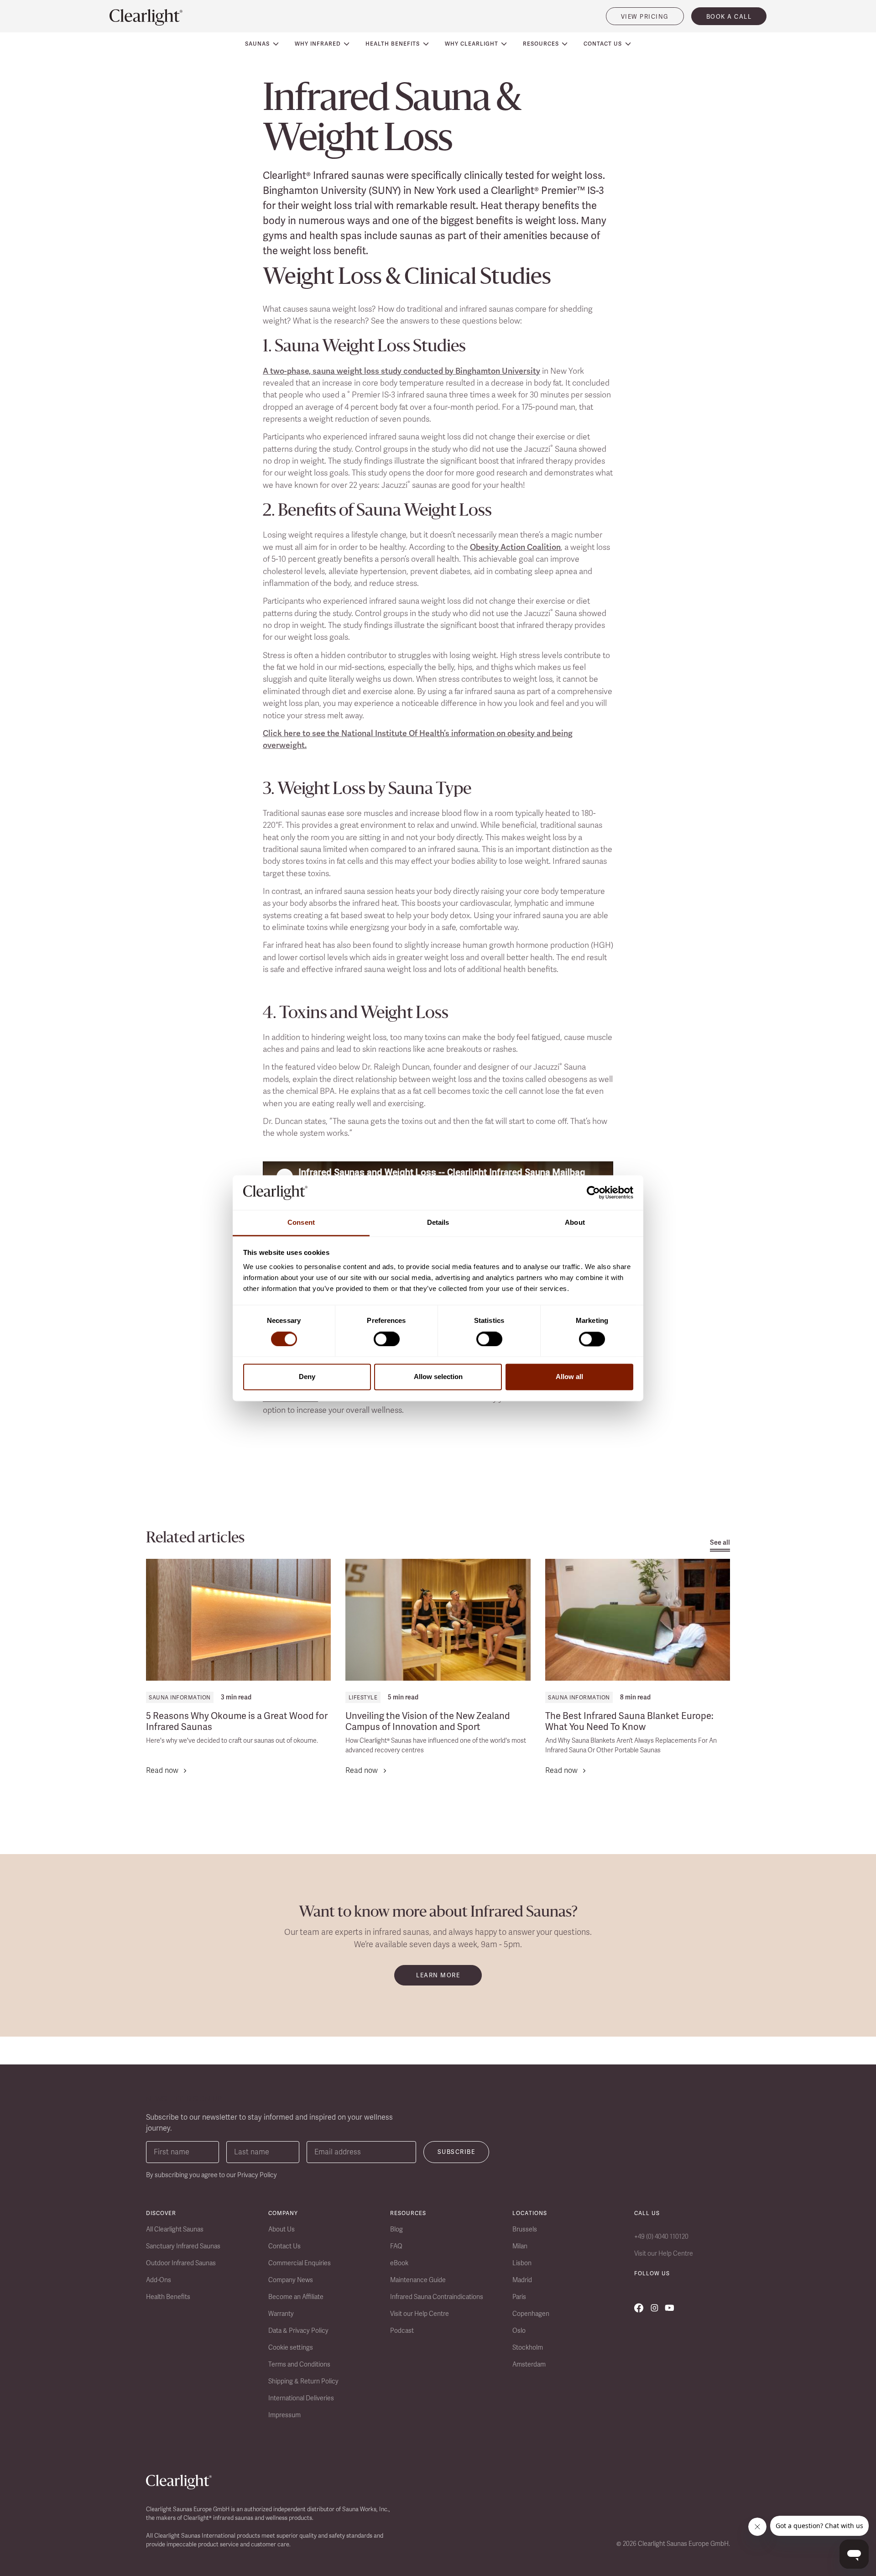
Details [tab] (438, 1223)
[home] (146, 17)
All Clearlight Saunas (175, 2229)
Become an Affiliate (296, 2297)
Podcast (402, 2330)
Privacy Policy (257, 2175)
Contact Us (284, 2246)
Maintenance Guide (418, 2280)
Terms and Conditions (299, 2364)
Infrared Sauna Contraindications (437, 2297)
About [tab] (575, 1223)
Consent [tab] (301, 1223)
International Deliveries (301, 2398)
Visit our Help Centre (420, 2314)
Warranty (281, 2314)
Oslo (519, 2330)
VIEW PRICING (645, 17)
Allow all (569, 1377)
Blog (396, 2229)
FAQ (396, 2246)
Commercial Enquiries (300, 2263)
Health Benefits (168, 2297)
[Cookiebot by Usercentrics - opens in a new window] (593, 1192)
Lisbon (522, 2263)
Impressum (284, 2415)
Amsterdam (529, 2364)
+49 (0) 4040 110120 (661, 2236)
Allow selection (438, 1377)
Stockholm (528, 2347)
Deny (307, 1377)
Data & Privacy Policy (298, 2330)
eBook (399, 2263)
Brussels (525, 2229)
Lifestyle (363, 1698)
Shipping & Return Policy (303, 2381)
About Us (282, 2229)
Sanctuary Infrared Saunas (183, 2246)
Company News (291, 2280)
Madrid (522, 2280)
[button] (262, 44)
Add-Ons (159, 2280)
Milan (520, 2246)
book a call (729, 17)
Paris (519, 2297)
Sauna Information (180, 1698)
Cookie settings (291, 2347)
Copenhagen (531, 2314)
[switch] (387, 1339)
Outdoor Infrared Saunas (181, 2263)
